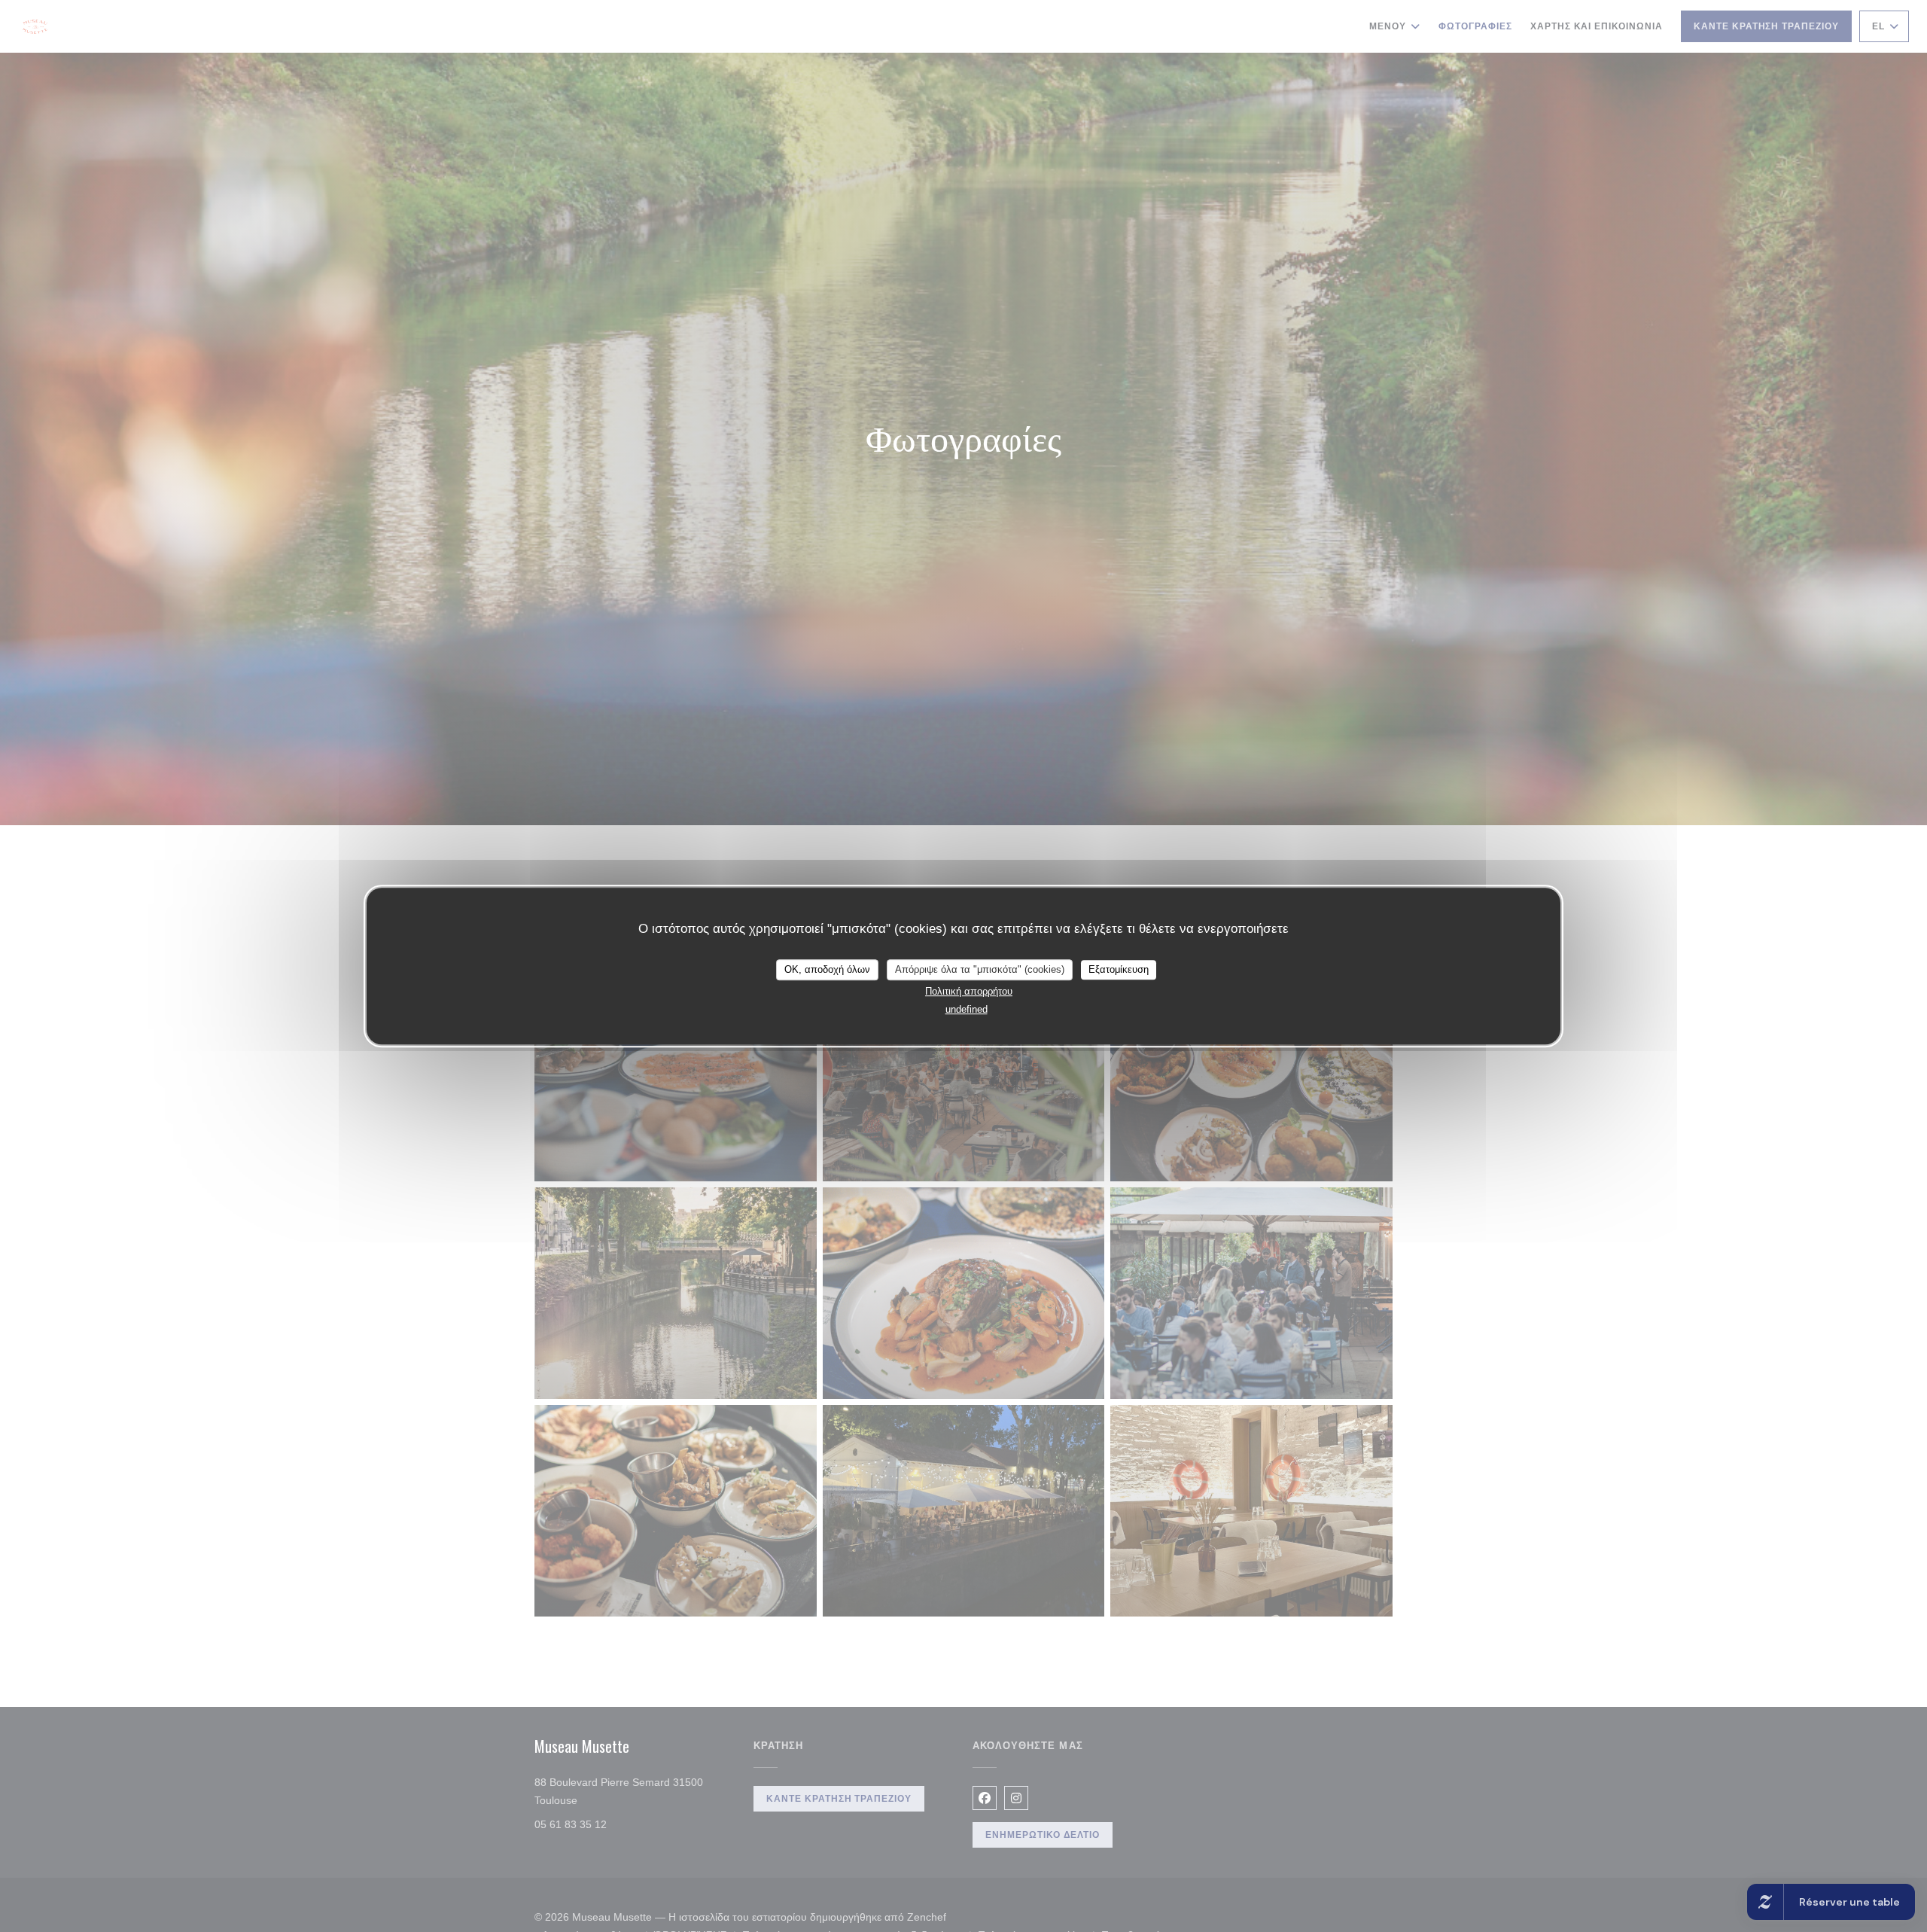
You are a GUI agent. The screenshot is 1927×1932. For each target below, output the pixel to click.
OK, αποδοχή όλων (827, 969)
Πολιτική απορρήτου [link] (969, 991)
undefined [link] (967, 1009)
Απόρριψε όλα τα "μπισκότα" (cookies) (980, 969)
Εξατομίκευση (1119, 969)
